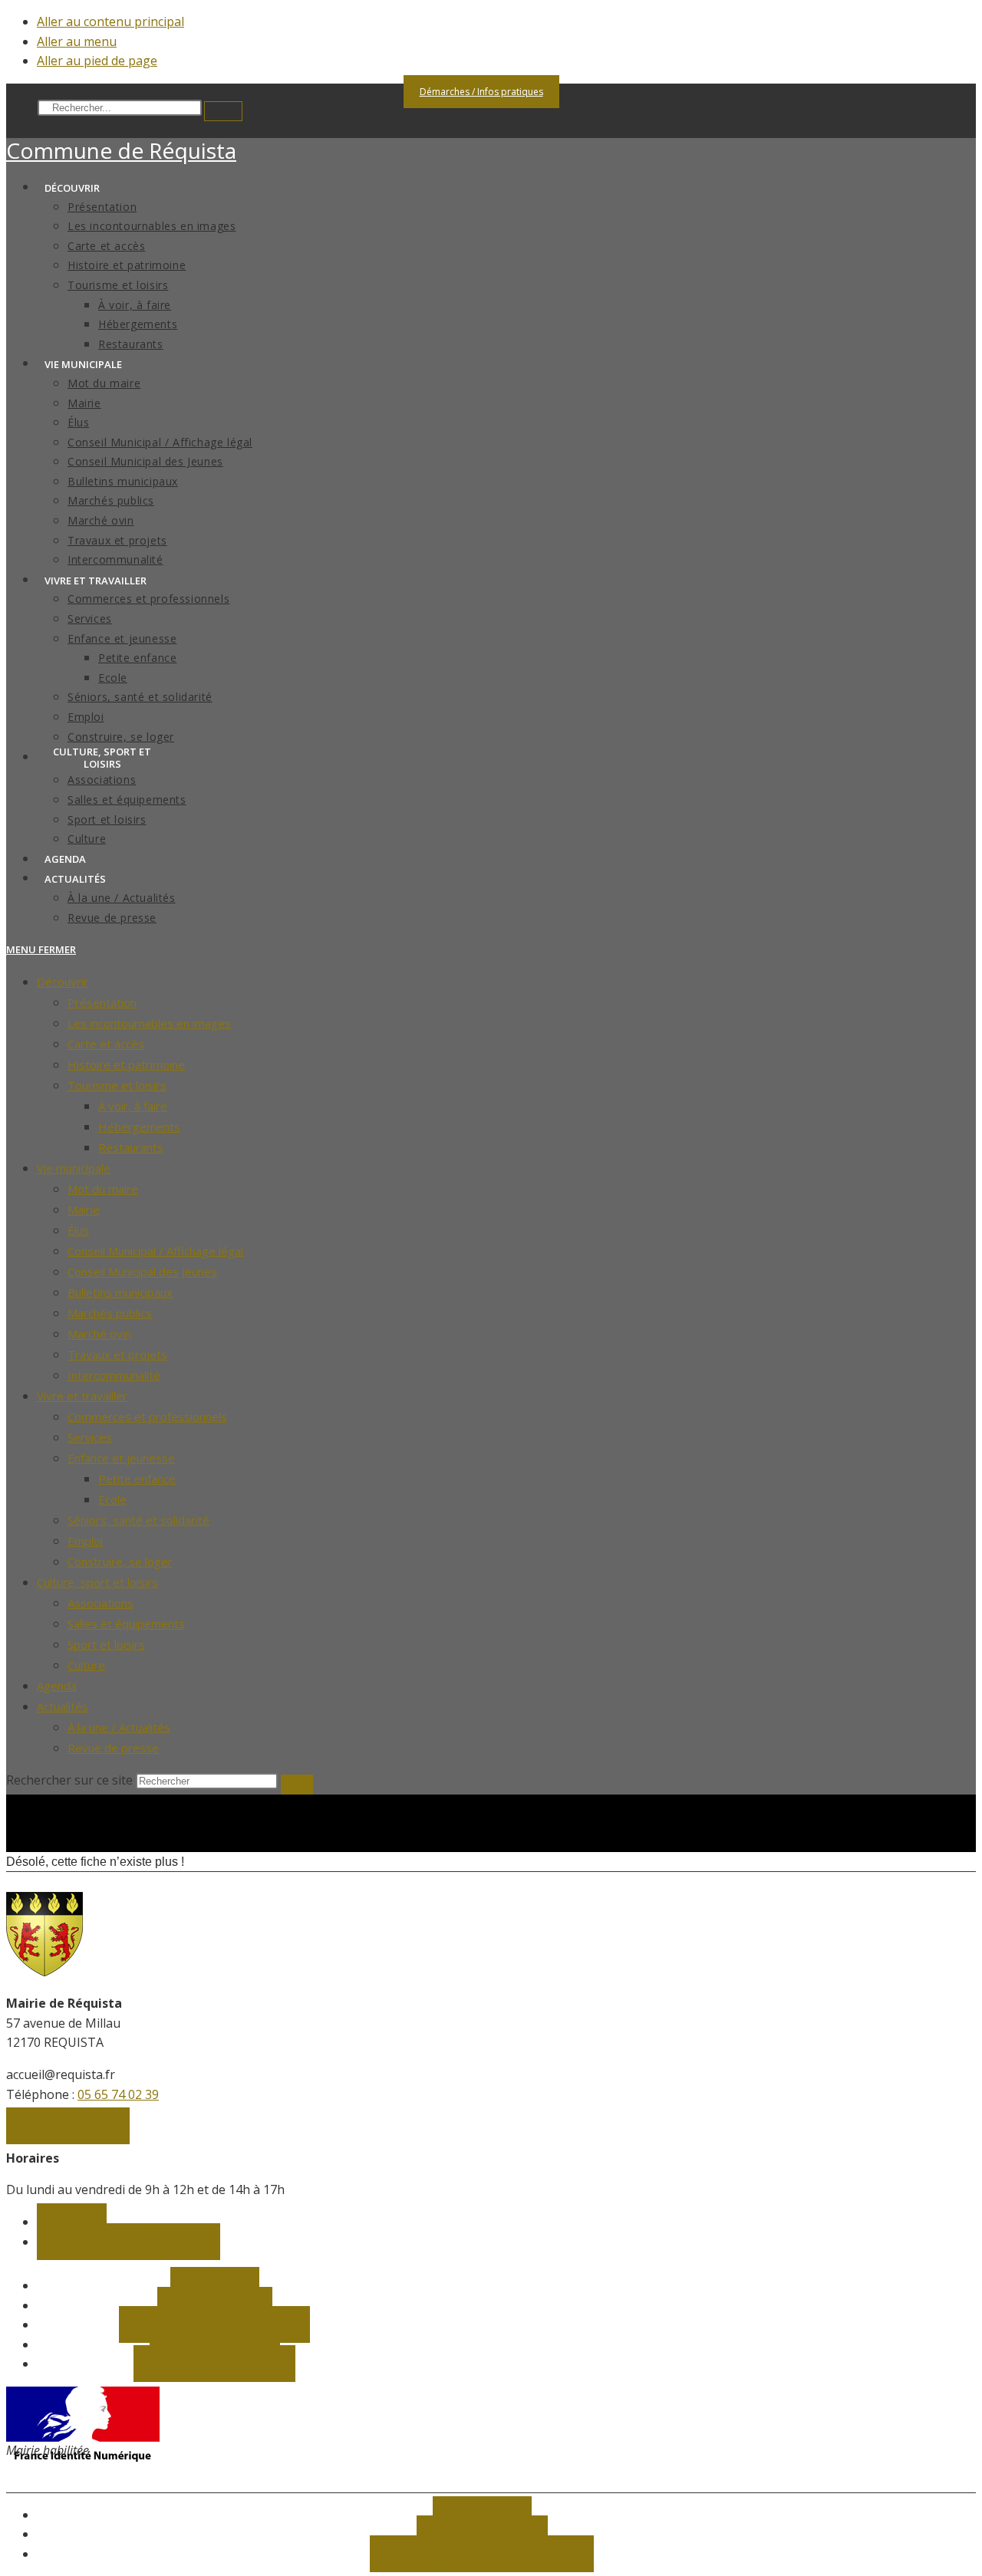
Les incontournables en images (149, 1023)
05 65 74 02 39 (118, 2094)
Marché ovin (99, 1334)
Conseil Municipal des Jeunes (142, 1272)
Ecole (112, 1499)
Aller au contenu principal (110, 21)
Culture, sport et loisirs (97, 1582)
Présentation (102, 1002)
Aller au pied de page (97, 61)
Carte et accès (106, 1044)
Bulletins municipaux (120, 1292)
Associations (101, 1603)
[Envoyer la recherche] (297, 1785)
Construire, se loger (120, 1561)
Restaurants (131, 1147)
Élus (78, 1230)
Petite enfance (137, 1479)
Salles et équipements (126, 1624)
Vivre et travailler (82, 1396)
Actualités (63, 1706)
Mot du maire (103, 1189)
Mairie (84, 1209)
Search (21, 108)
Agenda (57, 1686)
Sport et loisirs (106, 1644)
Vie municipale (74, 1168)
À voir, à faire (133, 1106)
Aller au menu (77, 41)
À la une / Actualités (119, 1727)
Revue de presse (113, 1748)
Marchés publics (110, 1313)
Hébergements (139, 1127)
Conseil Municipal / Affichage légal (155, 1251)
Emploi (85, 1541)
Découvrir (63, 982)
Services (90, 1437)
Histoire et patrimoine (126, 1064)
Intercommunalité (114, 1375)
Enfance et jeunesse (121, 1458)
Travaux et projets (117, 1354)
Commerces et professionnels (147, 1416)
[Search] (223, 111)
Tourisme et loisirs (117, 1085)
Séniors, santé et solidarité (138, 1520)
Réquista (121, 150)
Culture (86, 1665)
